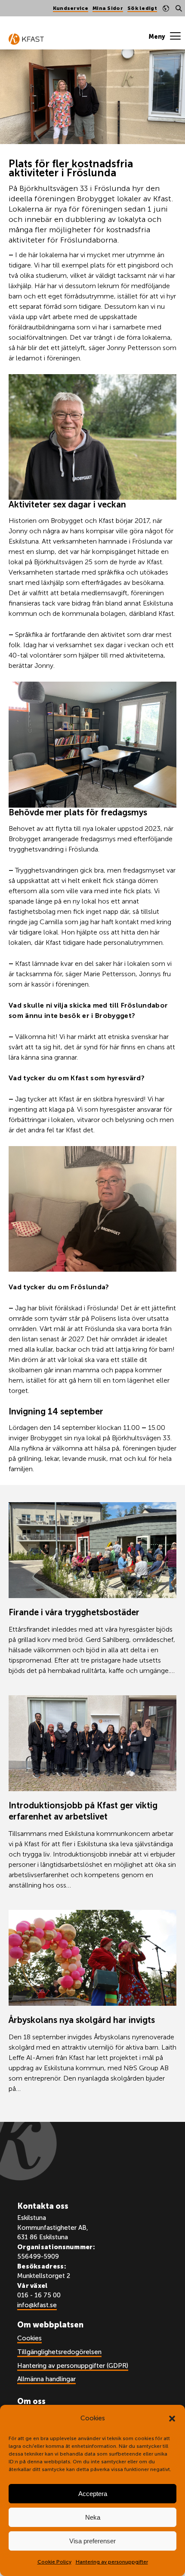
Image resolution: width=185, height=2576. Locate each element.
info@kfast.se (37, 2305)
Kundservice (71, 8)
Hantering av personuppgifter (112, 2562)
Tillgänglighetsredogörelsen (59, 2352)
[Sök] (179, 8)
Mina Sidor (108, 8)
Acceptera (93, 2494)
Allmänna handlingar (46, 2379)
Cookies (29, 2338)
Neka (93, 2517)
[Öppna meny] (165, 37)
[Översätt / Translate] (166, 8)
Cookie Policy (54, 2562)
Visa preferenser (92, 2541)
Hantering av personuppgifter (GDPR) (73, 2366)
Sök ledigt (142, 8)
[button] (172, 2419)
